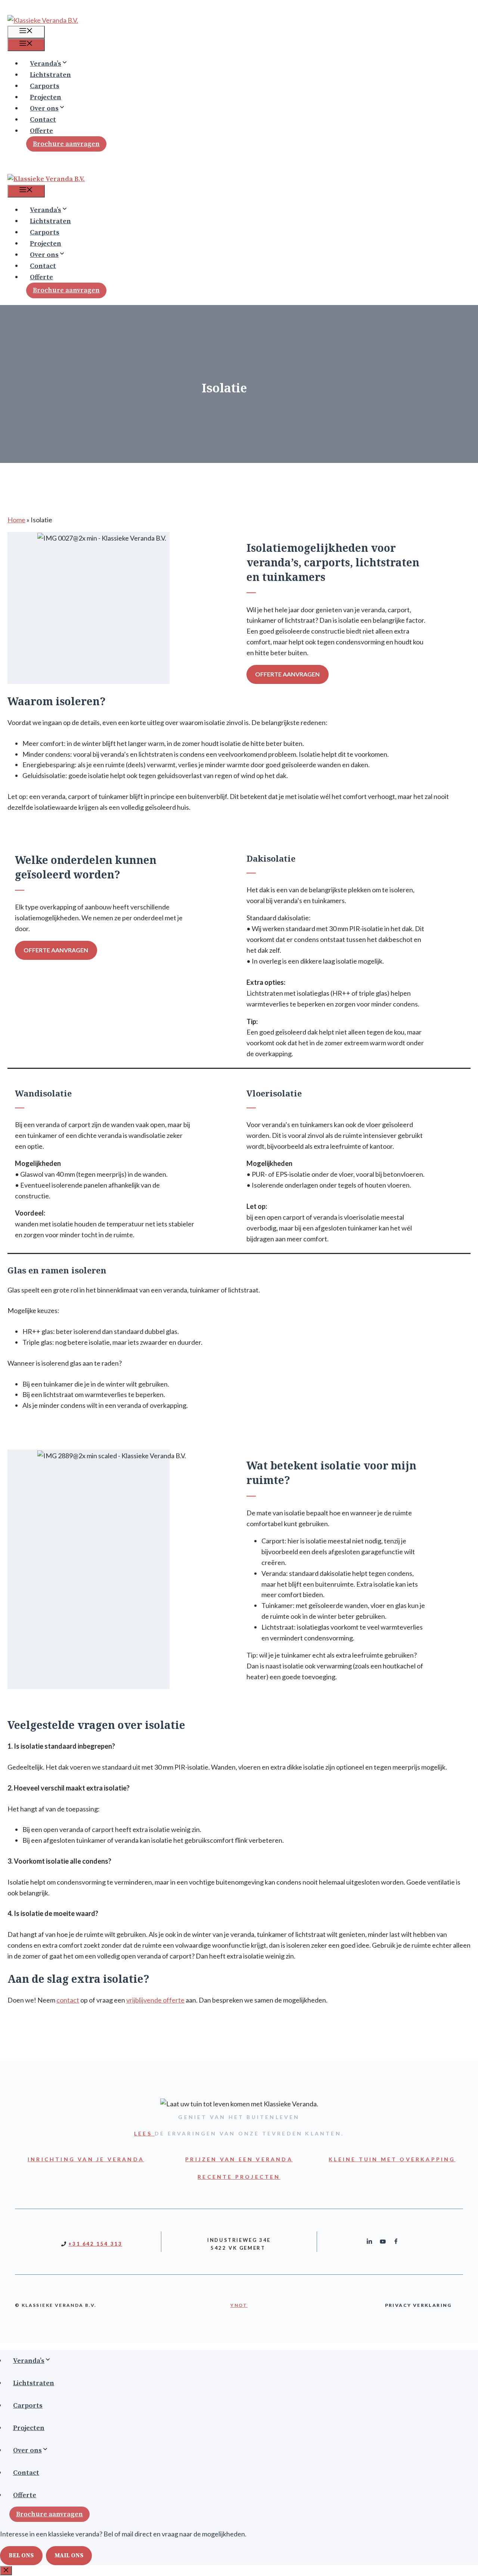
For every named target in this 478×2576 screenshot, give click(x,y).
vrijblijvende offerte (155, 2000)
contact (68, 2000)
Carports (45, 86)
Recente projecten (239, 2177)
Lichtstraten (50, 75)
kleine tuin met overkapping (392, 2159)
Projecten (46, 97)
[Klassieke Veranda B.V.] (46, 179)
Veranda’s (46, 64)
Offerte (41, 131)
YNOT (239, 2305)
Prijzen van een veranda (239, 2159)
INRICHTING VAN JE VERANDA (86, 2159)
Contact (43, 120)
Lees (144, 2133)
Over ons (44, 108)
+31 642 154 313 (95, 2244)
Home (16, 520)
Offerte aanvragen (287, 674)
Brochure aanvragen (66, 144)
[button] (70, 64)
